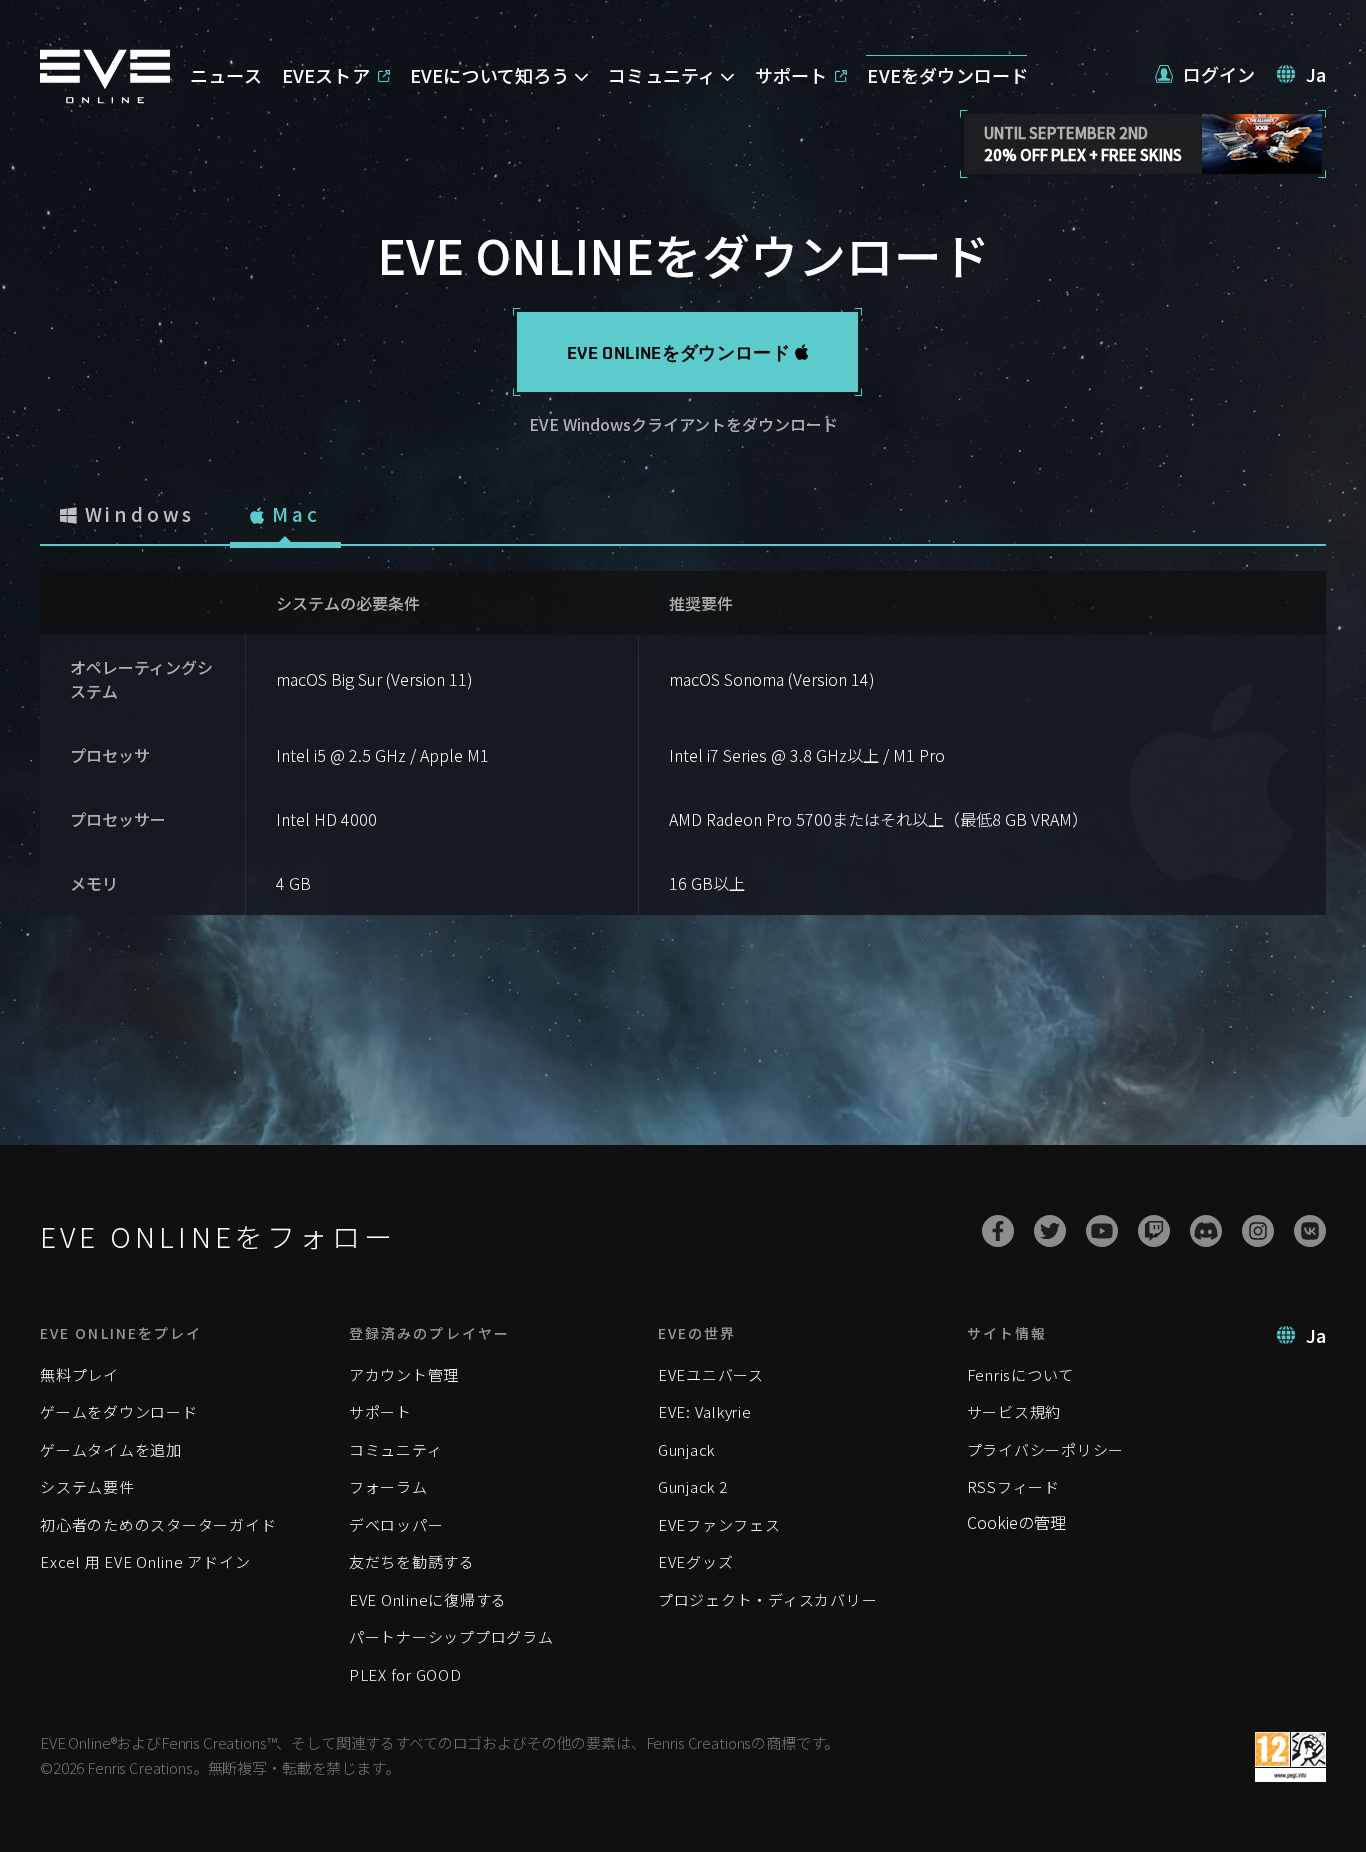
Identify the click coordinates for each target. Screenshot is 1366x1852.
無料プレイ (79, 1374)
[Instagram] (1258, 1231)
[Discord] (1206, 1231)
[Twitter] (1050, 1231)
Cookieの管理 (1016, 1522)
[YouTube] (1102, 1231)
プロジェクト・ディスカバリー (768, 1599)
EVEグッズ (696, 1561)
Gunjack (686, 1449)
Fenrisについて (1021, 1374)
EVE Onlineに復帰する (428, 1599)
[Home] (105, 97)
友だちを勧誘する (412, 1561)
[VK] (1310, 1231)
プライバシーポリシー (1046, 1449)
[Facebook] (998, 1231)
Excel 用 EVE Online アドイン (145, 1561)
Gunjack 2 (693, 1486)
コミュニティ (396, 1449)
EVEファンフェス (719, 1524)
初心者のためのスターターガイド (158, 1524)
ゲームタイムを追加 (111, 1449)
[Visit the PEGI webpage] (1290, 1757)
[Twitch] (1154, 1231)
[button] (1205, 74)
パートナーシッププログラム (451, 1636)
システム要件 (87, 1486)
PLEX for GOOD (405, 1674)
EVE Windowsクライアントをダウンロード (683, 424)
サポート (380, 1411)
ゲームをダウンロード (119, 1411)
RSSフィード (1013, 1486)
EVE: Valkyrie (705, 1411)
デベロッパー (396, 1524)
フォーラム (388, 1486)
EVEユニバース (711, 1374)
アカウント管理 (404, 1374)
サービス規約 (1014, 1411)
